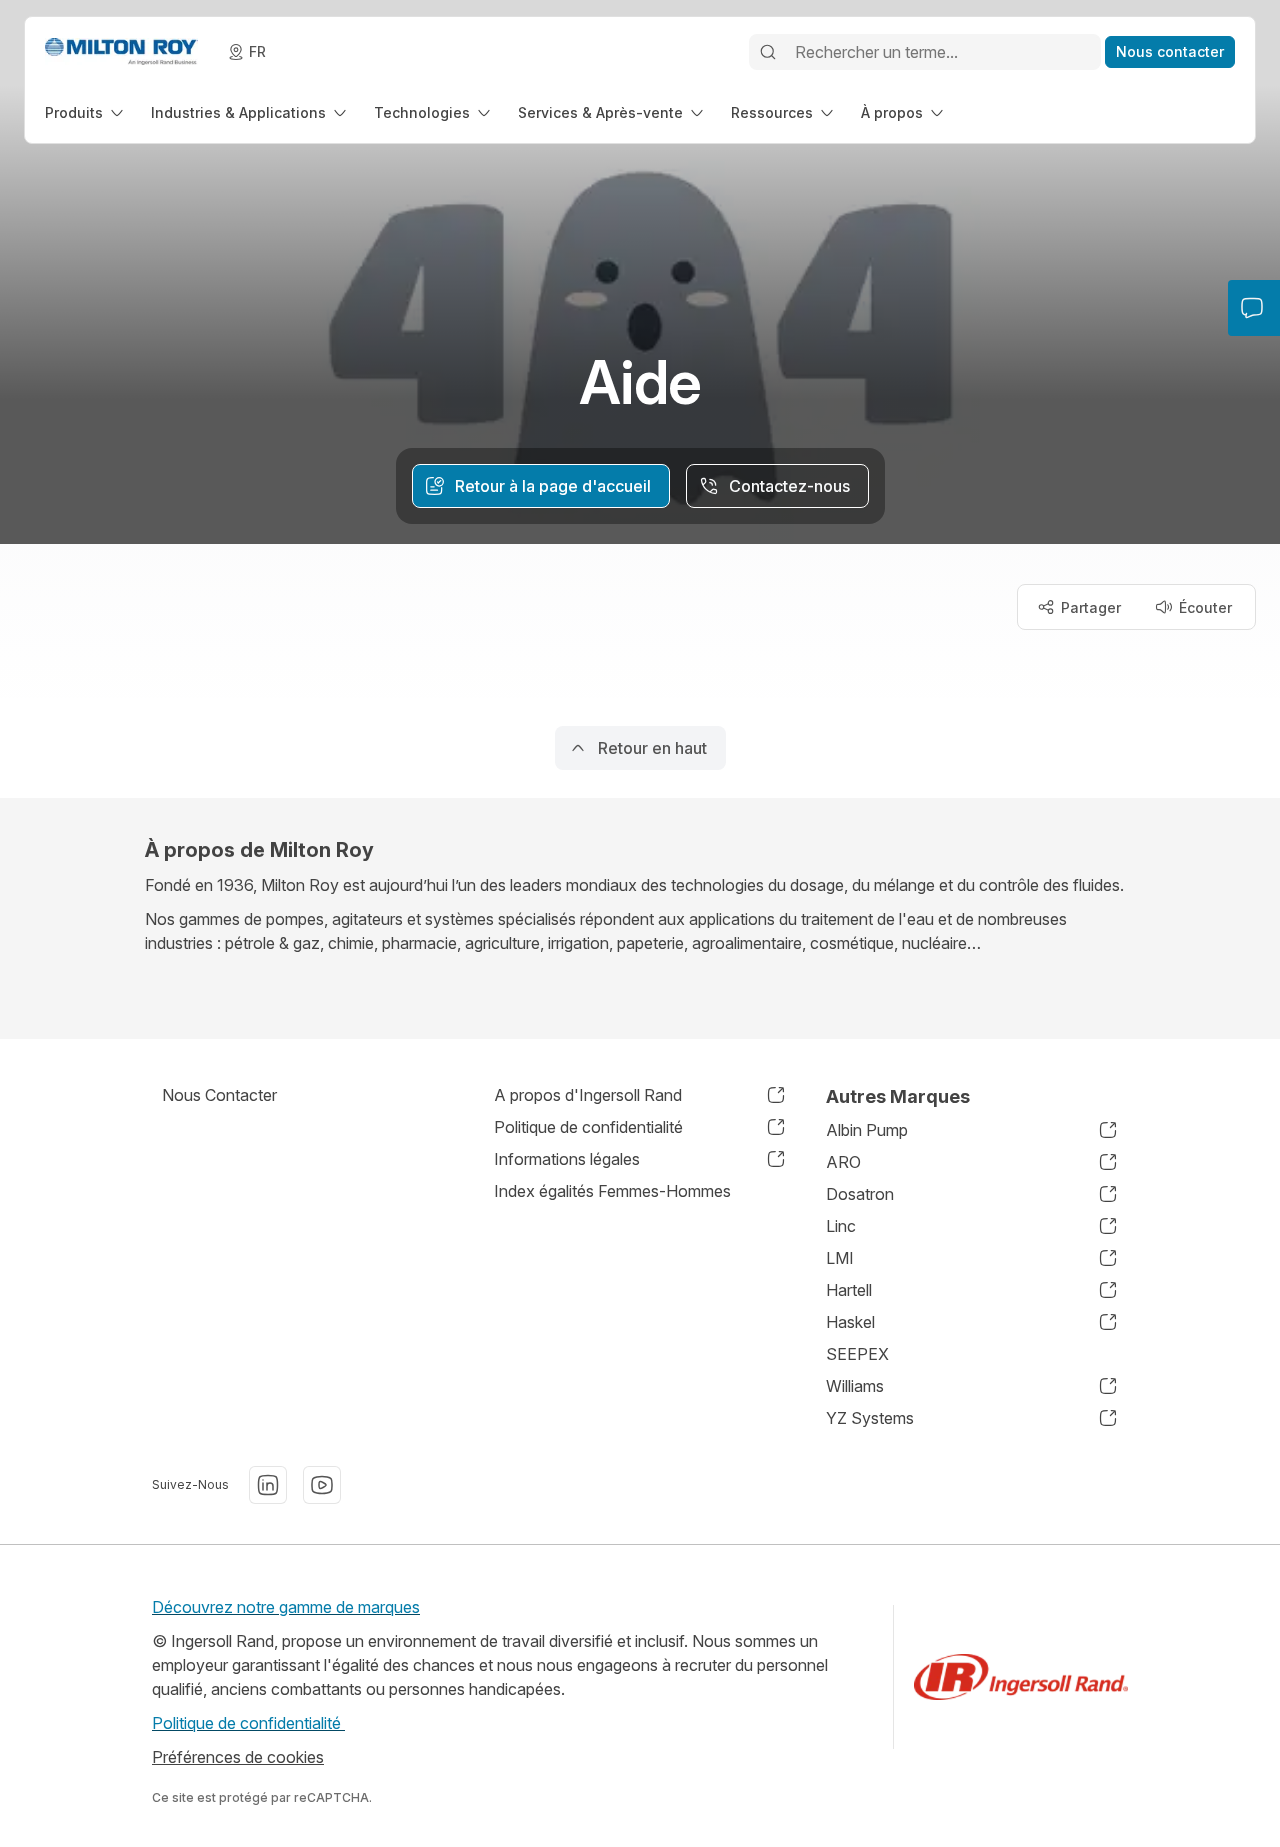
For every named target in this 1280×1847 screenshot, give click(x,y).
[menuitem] (86, 112)
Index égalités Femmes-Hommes (612, 1191)
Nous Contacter (219, 1095)
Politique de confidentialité (248, 1723)
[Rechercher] (768, 52)
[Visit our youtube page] (322, 1485)
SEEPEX (857, 1354)
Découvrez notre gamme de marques (286, 1607)
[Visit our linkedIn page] (268, 1485)
